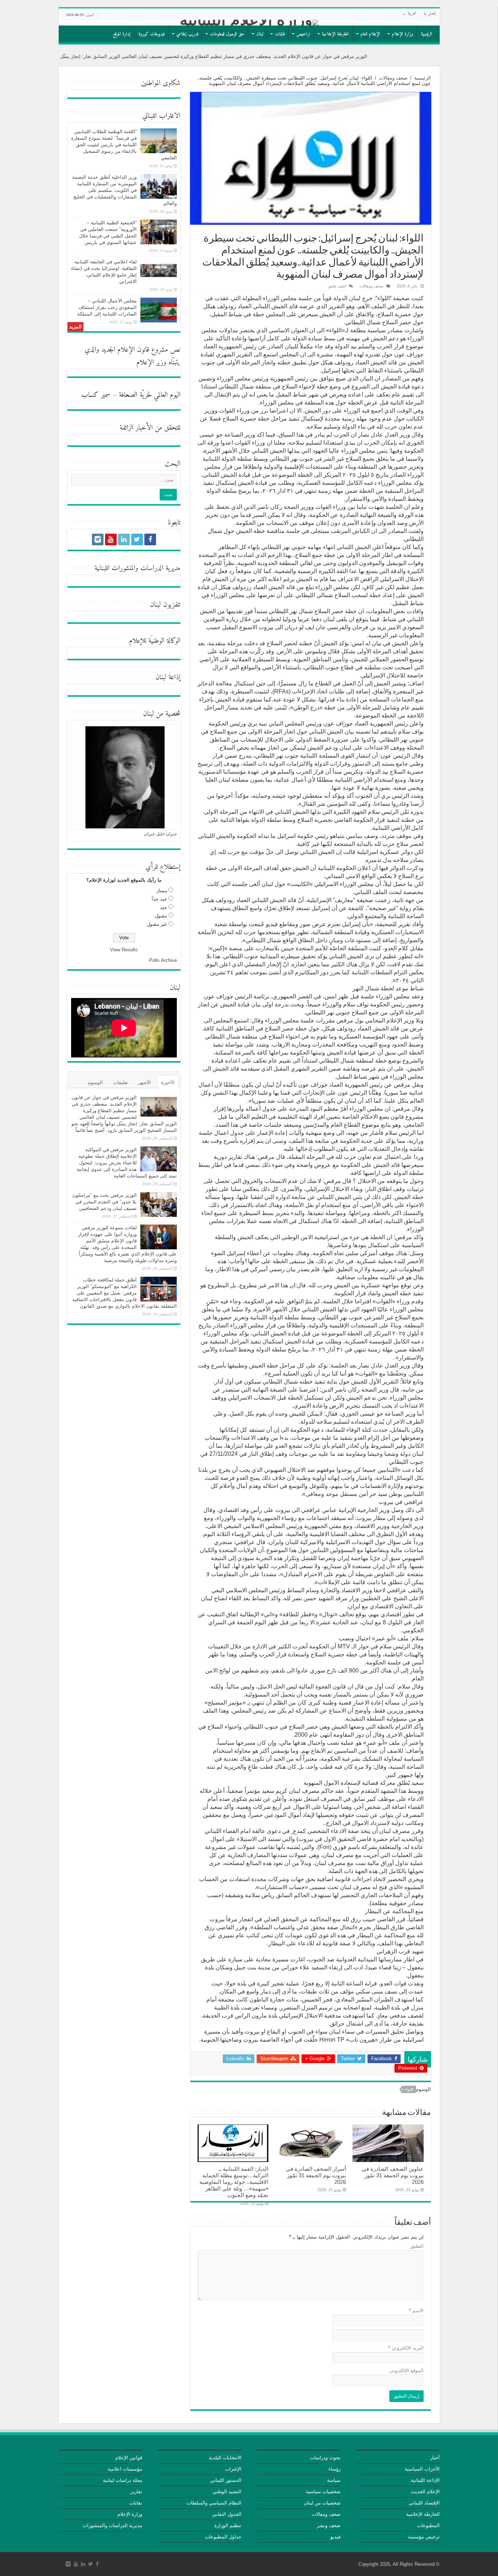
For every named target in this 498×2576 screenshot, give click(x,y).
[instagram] (98, 539)
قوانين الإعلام (129, 2458)
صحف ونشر (329, 2525)
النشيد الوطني (227, 2492)
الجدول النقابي (227, 2514)
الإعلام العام (370, 34)
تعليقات (120, 1082)
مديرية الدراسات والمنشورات (112, 2525)
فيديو (335, 2537)
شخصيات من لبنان (322, 2503)
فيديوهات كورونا (152, 34)
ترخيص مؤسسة (424, 2537)
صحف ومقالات (393, 78)
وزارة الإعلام (402, 34)
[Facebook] (150, 539)
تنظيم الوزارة (228, 2525)
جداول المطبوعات (223, 2537)
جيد (164, 907)
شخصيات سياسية (323, 2492)
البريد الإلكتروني (406, 2348)
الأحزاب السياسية (422, 2469)
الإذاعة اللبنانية (425, 2480)
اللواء (409, 2089)
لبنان (260, 34)
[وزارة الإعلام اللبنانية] (249, 23)
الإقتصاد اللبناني (424, 2503)
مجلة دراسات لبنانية (122, 2480)
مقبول (161, 916)
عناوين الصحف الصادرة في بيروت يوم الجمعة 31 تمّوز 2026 (393, 2175)
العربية (412, 14)
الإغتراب (233, 2469)
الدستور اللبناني (226, 2480)
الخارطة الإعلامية (335, 34)
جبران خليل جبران (160, 834)
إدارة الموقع (122, 34)
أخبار (435, 2458)
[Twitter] (137, 539)
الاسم (416, 2311)
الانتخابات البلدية (225, 2458)
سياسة (334, 2480)
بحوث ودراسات (325, 2458)
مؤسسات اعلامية (125, 2469)
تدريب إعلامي (187, 34)
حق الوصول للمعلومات (227, 34)
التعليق (417, 2246)
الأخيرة (168, 1082)
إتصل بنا (430, 14)
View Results (124, 950)
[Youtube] (111, 539)
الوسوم (95, 1082)
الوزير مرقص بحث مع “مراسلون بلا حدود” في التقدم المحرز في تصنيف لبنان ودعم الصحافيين (104, 1202)
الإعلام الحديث (425, 2492)
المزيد (75, 327)
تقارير (136, 2492)
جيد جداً (159, 899)
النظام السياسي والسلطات (214, 2503)
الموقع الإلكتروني (406, 2370)
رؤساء (334, 2469)
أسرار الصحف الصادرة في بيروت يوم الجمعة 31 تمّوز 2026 (316, 2175)
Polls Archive (163, 960)
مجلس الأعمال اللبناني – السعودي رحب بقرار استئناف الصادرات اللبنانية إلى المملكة (107, 307)
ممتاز (162, 891)
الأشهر (145, 1082)
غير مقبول (157, 924)
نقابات (280, 34)
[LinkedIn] (124, 539)
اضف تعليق (337, 286)
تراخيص (303, 34)
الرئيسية (427, 34)
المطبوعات (428, 2525)
